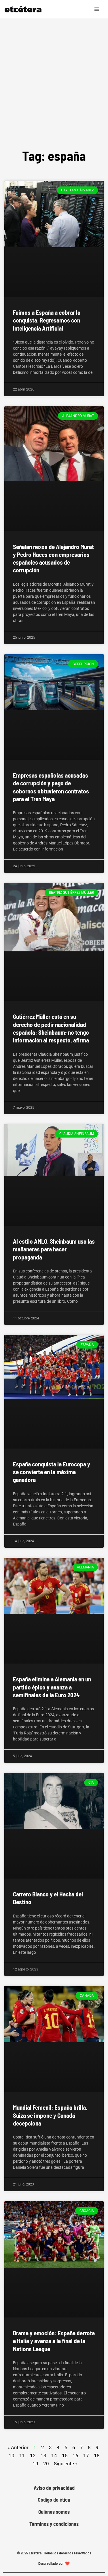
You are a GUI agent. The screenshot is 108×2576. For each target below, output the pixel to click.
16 (75, 2455)
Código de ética (54, 2500)
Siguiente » (66, 2464)
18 (97, 2455)
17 (86, 2455)
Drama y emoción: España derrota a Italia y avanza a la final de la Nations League (54, 2341)
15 (65, 2455)
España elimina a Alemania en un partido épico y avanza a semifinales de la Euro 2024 (52, 1687)
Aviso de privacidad (54, 2488)
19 (35, 2463)
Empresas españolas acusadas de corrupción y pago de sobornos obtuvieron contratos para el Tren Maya (51, 787)
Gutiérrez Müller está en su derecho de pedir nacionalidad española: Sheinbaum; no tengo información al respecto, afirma (51, 1028)
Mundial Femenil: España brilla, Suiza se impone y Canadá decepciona (50, 2115)
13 (43, 2455)
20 (46, 2463)
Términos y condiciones (54, 2524)
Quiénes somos (54, 2512)
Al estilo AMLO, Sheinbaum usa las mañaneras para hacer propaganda (54, 1249)
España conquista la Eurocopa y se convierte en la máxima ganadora (52, 1472)
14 (54, 2455)
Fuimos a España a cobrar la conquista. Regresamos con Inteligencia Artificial (47, 320)
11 (22, 2455)
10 (12, 2455)
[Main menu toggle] (97, 9)
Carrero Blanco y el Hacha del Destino (48, 1898)
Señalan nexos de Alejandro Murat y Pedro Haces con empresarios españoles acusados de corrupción (53, 558)
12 (33, 2455)
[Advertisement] (54, 75)
